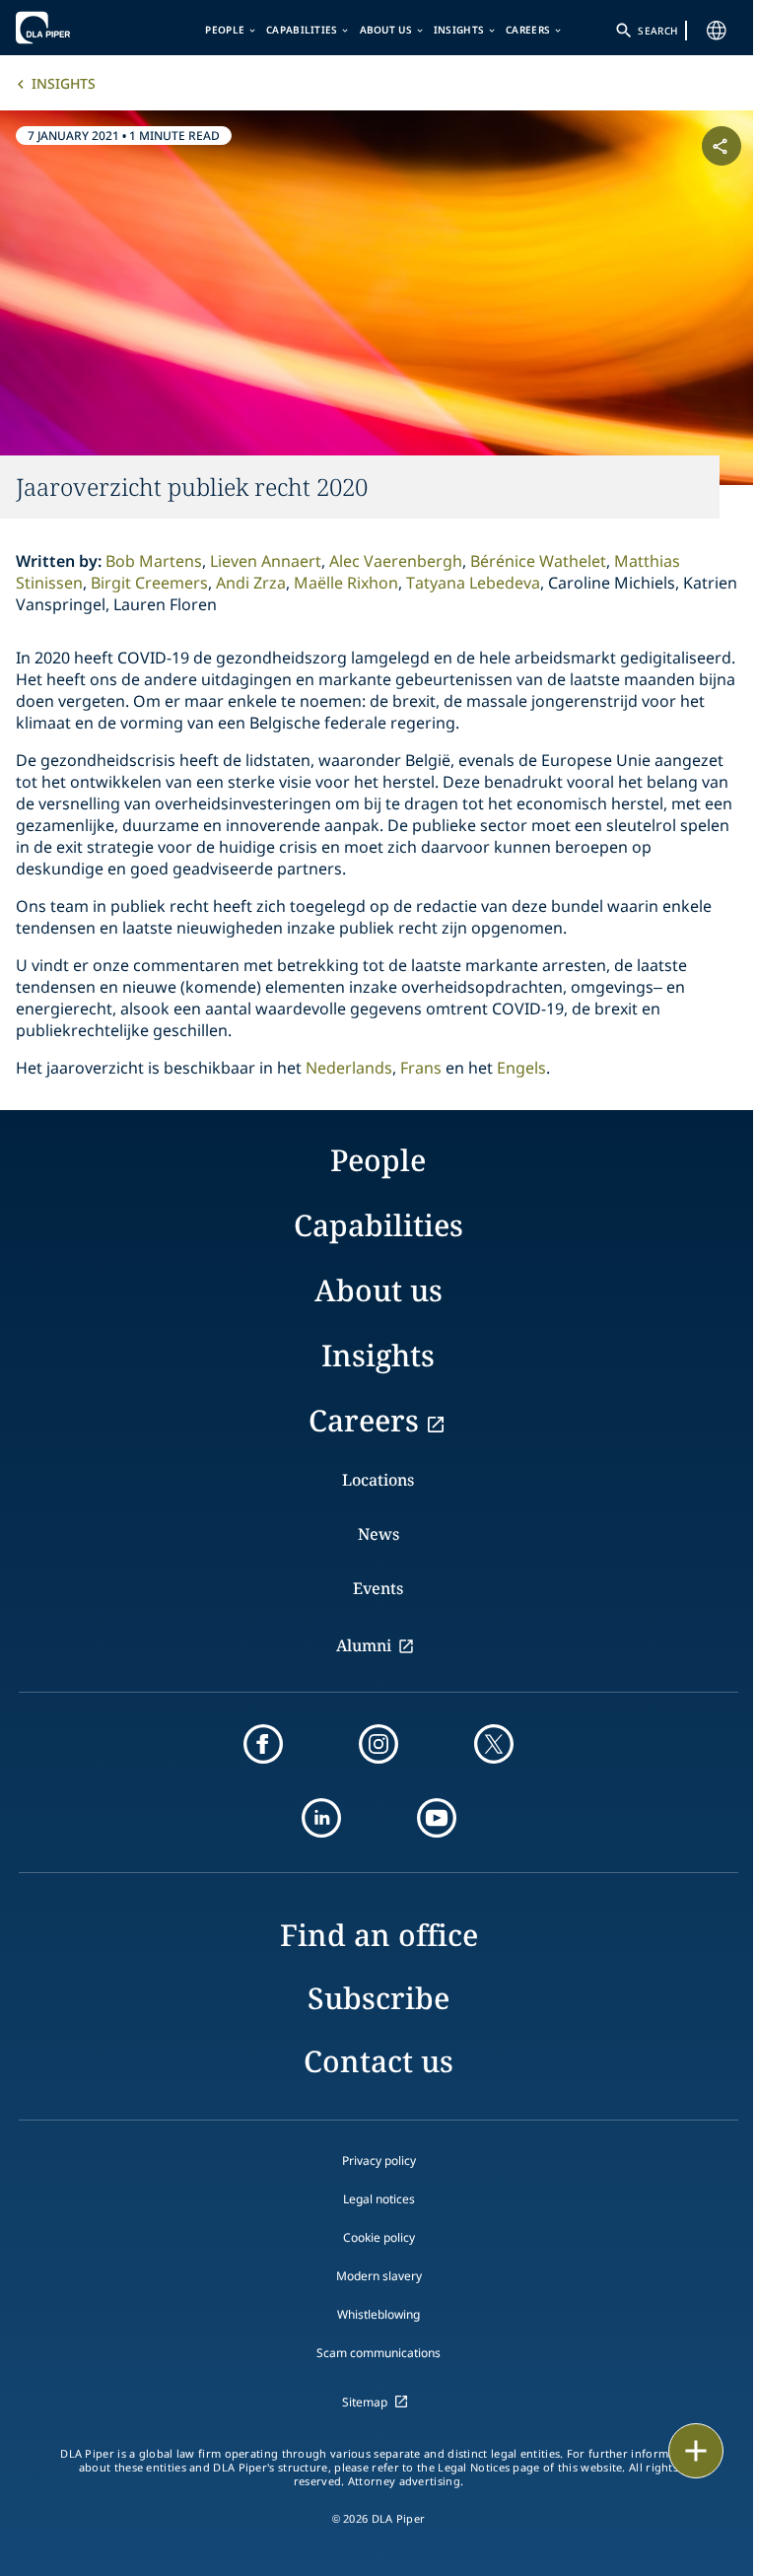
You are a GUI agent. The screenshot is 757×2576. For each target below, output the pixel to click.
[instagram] (378, 1744)
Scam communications (378, 2353)
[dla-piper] (76, 28)
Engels (521, 1068)
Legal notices (379, 2199)
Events (378, 1588)
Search (657, 31)
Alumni (364, 1645)
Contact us (378, 2061)
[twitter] (494, 1744)
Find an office (379, 1935)
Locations (378, 1480)
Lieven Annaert (266, 561)
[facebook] (263, 1744)
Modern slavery (379, 2276)
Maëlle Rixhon (346, 583)
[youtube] (437, 1818)
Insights (459, 30)
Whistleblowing (378, 2314)
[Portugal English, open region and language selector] (717, 31)
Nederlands (349, 1068)
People (225, 30)
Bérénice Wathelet (538, 561)
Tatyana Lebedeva (473, 583)
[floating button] (696, 2451)
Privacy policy (379, 2160)
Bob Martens (154, 561)
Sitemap (365, 2402)
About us (386, 30)
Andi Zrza (251, 583)
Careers (528, 30)
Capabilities (302, 30)
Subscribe (378, 1998)
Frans (421, 1068)
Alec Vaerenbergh (396, 561)
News (378, 1534)
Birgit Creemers (149, 583)
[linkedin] (321, 1818)
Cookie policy (379, 2237)
